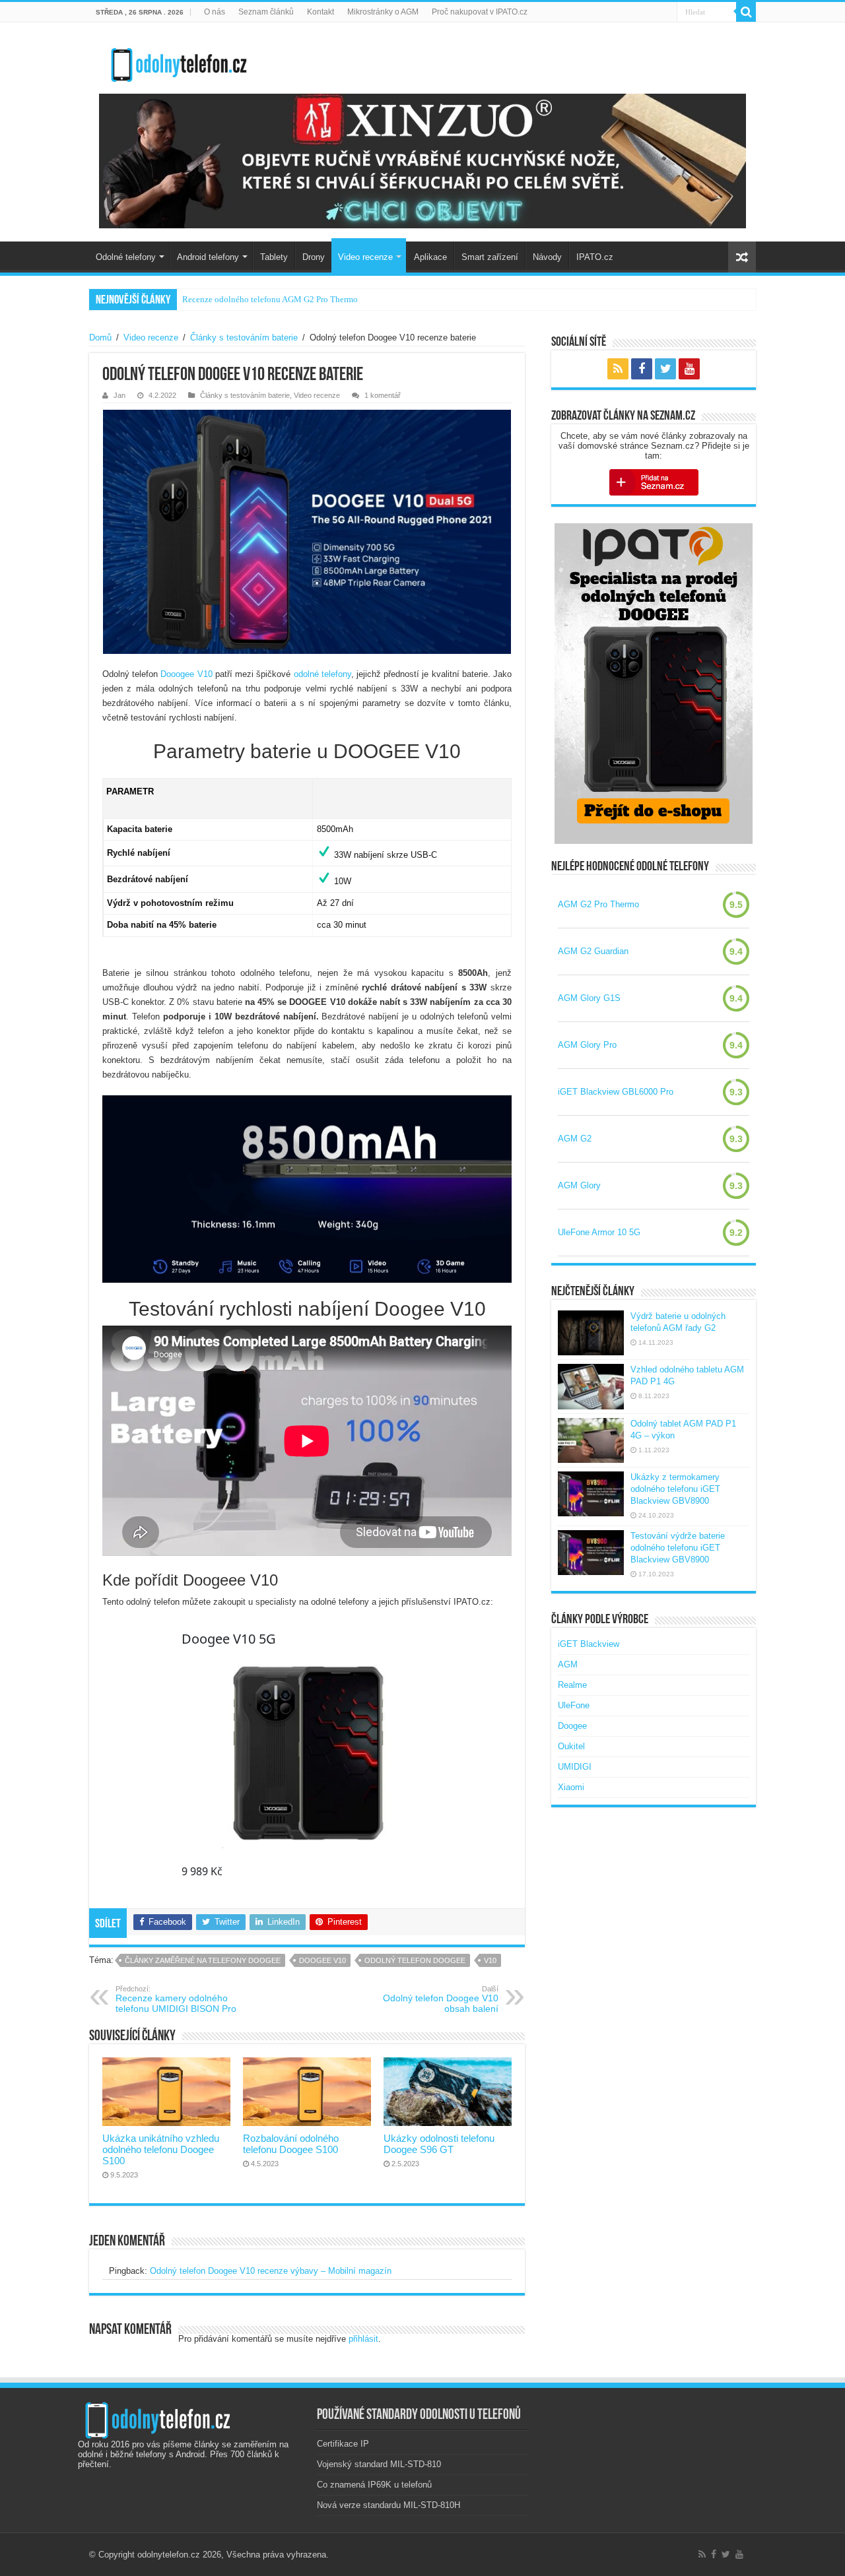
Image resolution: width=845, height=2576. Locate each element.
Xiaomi (571, 1787)
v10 (490, 1960)
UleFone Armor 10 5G (599, 1232)
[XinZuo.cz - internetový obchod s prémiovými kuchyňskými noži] (422, 161)
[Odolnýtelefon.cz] (178, 62)
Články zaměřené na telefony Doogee (203, 1960)
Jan (119, 395)
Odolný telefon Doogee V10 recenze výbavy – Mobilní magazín (271, 2271)
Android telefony (208, 257)
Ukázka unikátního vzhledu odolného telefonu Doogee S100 (161, 2149)
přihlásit (363, 2339)
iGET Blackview (589, 1644)
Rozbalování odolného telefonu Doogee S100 (291, 2144)
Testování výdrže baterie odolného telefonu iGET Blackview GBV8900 (678, 1548)
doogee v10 (322, 1960)
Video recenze (365, 257)
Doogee (572, 1726)
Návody (547, 257)
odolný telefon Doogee (415, 1960)
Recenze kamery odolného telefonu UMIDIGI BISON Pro (176, 1999)
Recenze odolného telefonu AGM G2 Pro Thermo (270, 299)
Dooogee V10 (186, 674)
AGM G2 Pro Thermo (598, 904)
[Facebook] (642, 369)
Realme (572, 1685)
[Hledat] (746, 12)
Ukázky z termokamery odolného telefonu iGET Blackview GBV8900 (675, 1489)
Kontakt (321, 12)
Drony (314, 257)
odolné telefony (322, 674)
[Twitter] (665, 369)
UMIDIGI (575, 1767)
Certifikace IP (343, 2444)
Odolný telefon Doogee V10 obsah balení (441, 1999)
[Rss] (618, 369)
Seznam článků (266, 12)
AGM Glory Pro (587, 1045)
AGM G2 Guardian (593, 951)
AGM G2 (575, 1139)
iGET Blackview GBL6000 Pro (616, 1092)
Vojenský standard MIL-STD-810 (379, 2464)
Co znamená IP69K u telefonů (374, 2485)
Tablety (274, 257)
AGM (568, 1664)
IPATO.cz (595, 257)
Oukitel (571, 1746)
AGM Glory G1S (589, 998)
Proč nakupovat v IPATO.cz (480, 12)
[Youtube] (689, 369)
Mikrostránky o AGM (383, 12)
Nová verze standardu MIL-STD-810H (389, 2505)
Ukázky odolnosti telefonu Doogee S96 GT (439, 2144)
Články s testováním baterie (244, 338)
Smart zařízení (490, 257)
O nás (215, 12)
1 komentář (383, 395)
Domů (100, 338)
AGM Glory (579, 1185)
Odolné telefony (126, 257)
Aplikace (430, 257)
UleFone (574, 1705)
